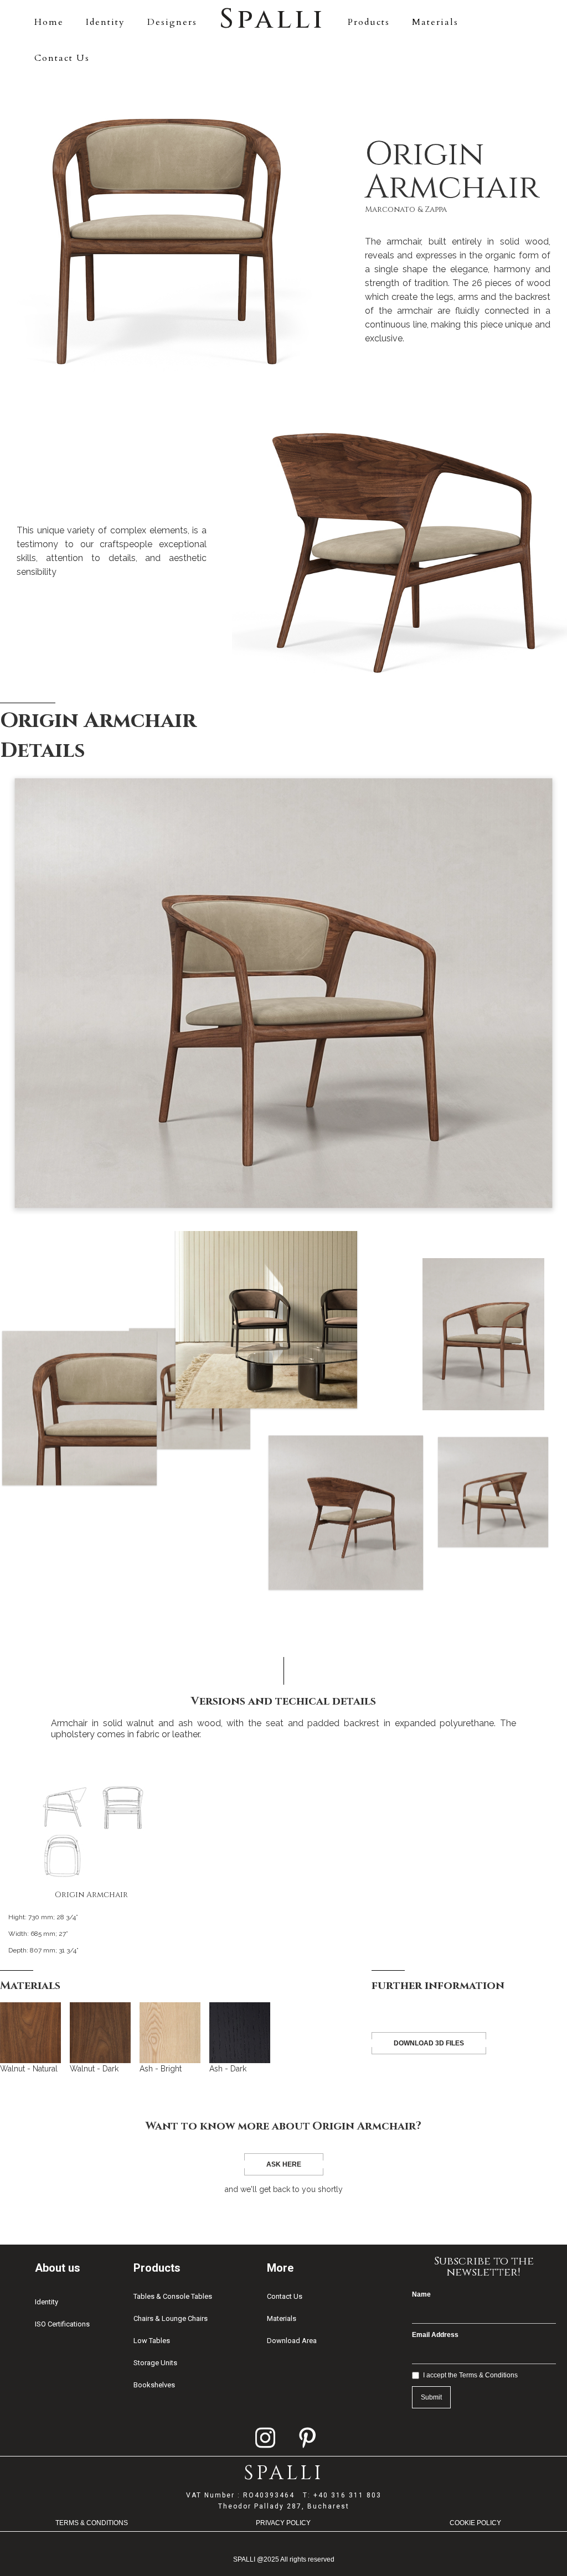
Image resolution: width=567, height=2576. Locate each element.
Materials (435, 22)
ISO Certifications (62, 2324)
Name (421, 2294)
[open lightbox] (283, 993)
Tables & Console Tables (173, 2296)
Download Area (292, 2341)
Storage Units (155, 2363)
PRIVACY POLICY (283, 2523)
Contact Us (62, 58)
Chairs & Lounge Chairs (171, 2318)
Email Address (435, 2335)
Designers (172, 22)
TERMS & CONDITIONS (92, 2523)
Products (369, 22)
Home (49, 22)
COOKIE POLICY (475, 2523)
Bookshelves (154, 2385)
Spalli (272, 19)
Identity (105, 22)
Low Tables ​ (153, 2341)
